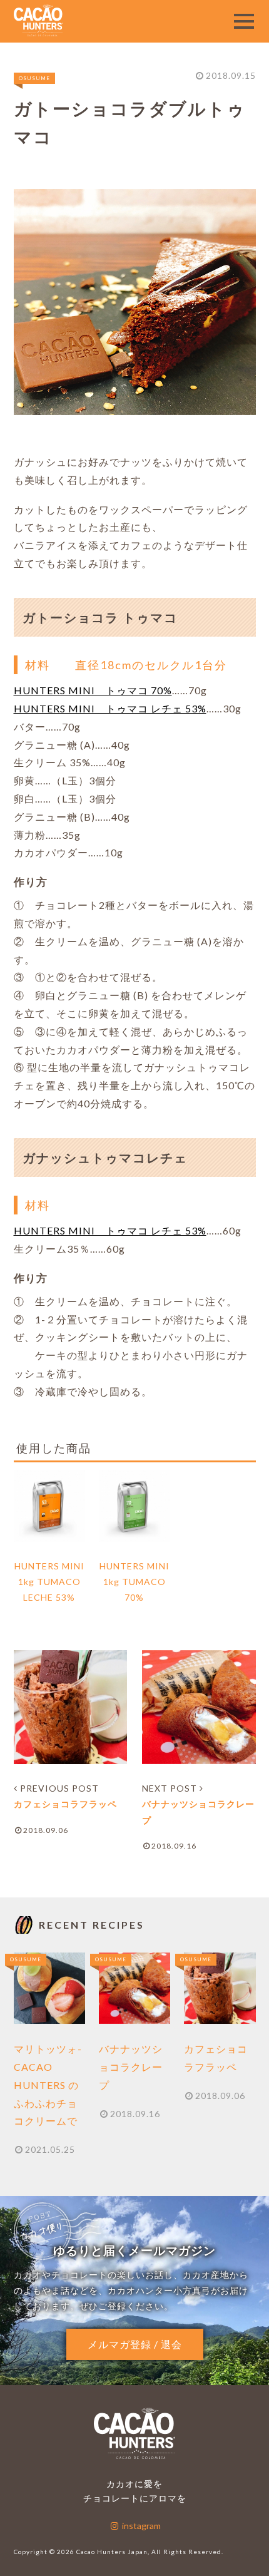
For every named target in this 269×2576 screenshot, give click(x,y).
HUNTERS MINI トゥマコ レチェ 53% (110, 708)
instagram (140, 2526)
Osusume (34, 78)
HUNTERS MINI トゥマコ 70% (93, 690)
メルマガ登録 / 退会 (135, 2344)
